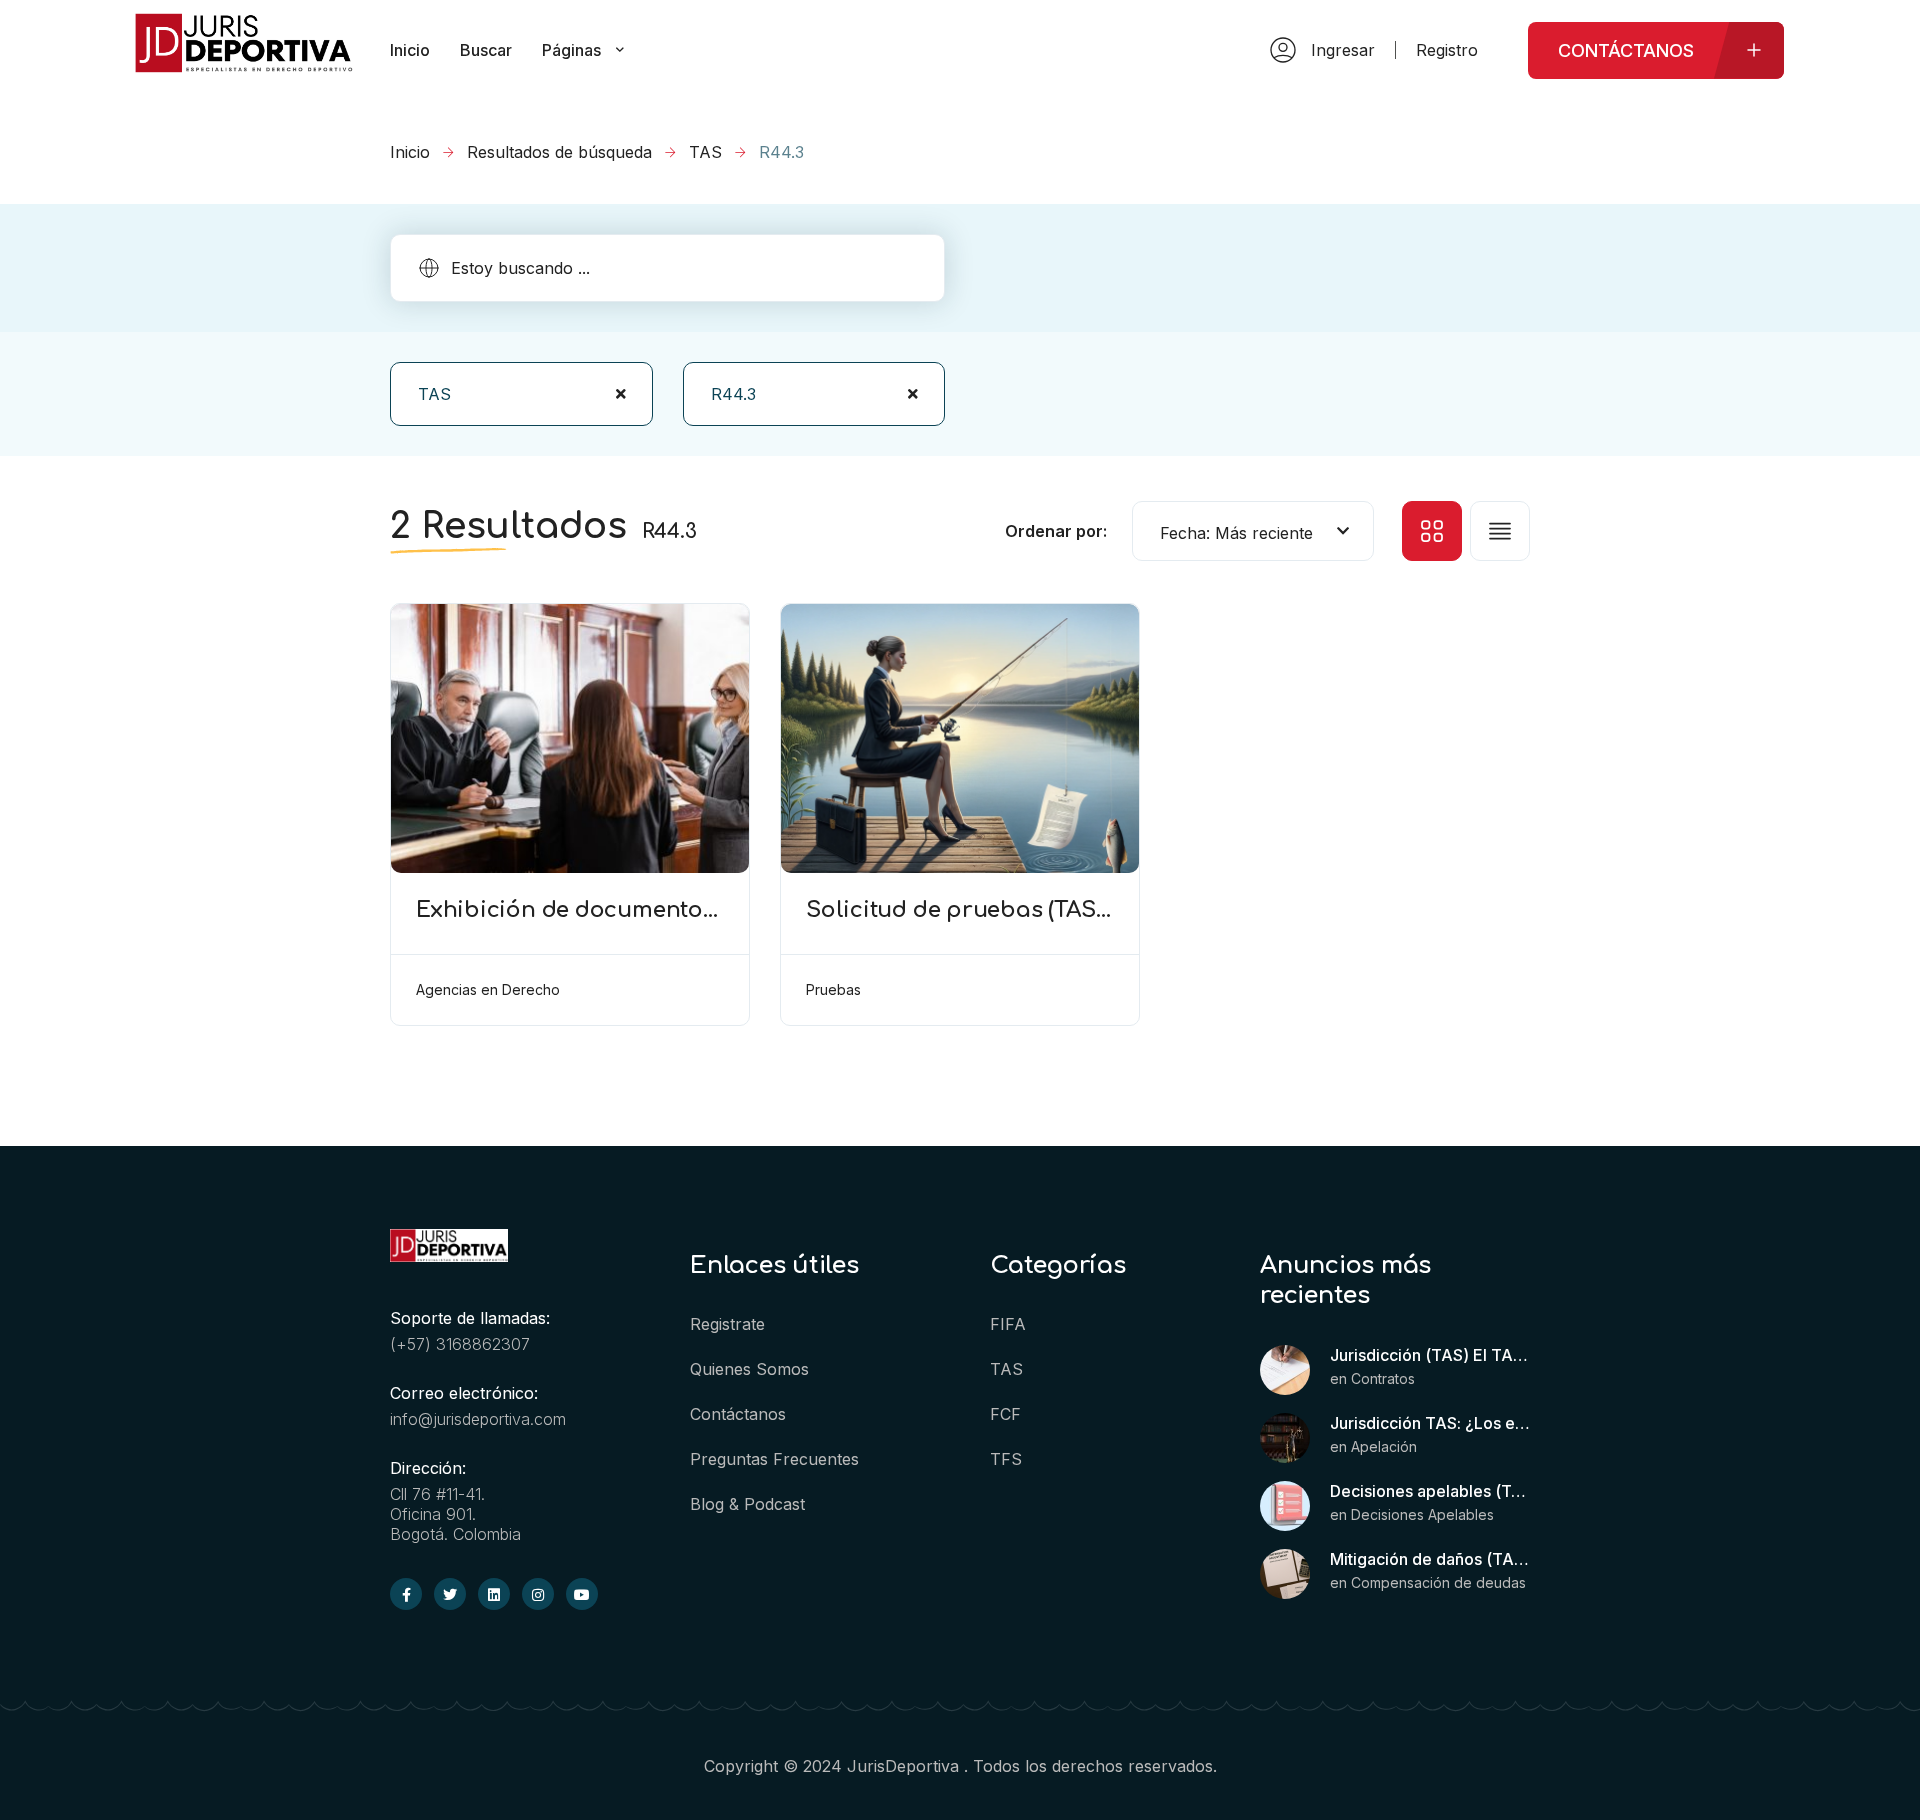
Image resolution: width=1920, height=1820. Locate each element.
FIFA (1008, 1324)
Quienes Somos (749, 1369)
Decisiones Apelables (1422, 1514)
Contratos (1383, 1378)
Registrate (727, 1324)
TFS (1006, 1459)
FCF (1005, 1414)
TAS (705, 152)
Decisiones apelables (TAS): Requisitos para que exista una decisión (1430, 1491)
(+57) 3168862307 (460, 1344)
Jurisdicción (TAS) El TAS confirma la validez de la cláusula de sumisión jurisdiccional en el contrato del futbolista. (1430, 1355)
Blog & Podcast (747, 1504)
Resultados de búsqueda (559, 152)
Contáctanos (738, 1414)
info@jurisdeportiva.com (478, 1419)
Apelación (1384, 1446)
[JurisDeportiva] (244, 63)
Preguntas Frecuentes (774, 1459)
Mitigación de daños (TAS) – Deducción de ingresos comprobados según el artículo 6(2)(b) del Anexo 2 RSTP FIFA (1430, 1559)
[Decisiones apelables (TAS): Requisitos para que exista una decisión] (1285, 1506)
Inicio (410, 152)
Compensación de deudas (1438, 1582)
